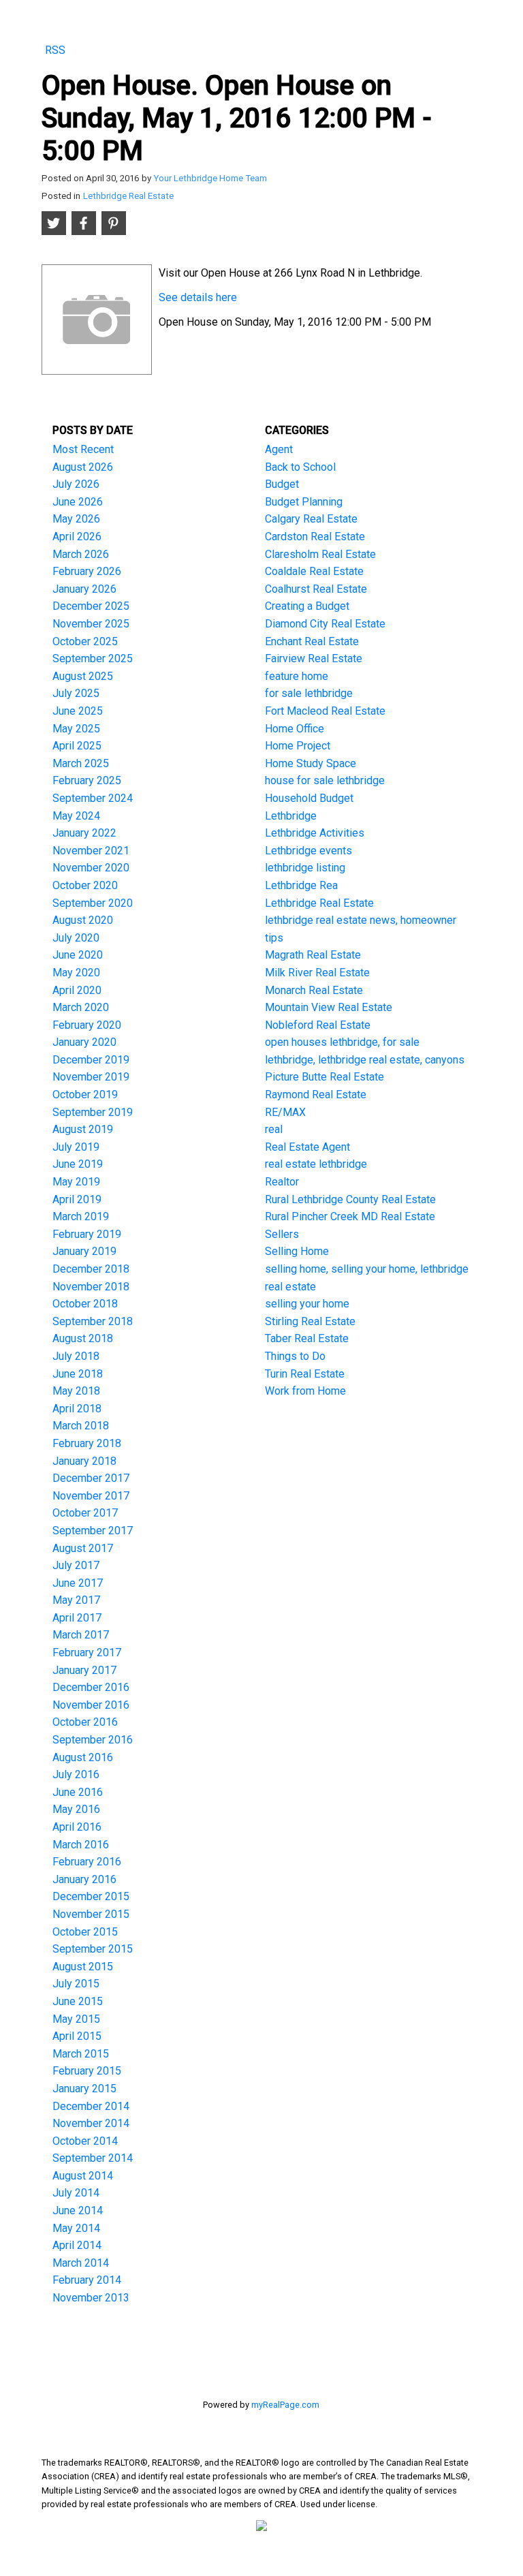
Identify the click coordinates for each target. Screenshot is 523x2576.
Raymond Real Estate (316, 1095)
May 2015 (76, 2019)
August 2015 (83, 1967)
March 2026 (81, 554)
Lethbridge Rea (301, 885)
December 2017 (91, 1478)
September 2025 (93, 658)
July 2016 (76, 1774)
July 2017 (76, 1565)
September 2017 (93, 1531)
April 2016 (77, 1827)
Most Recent (83, 449)
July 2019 (76, 1147)
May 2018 (76, 1391)
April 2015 (77, 2036)
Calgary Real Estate (311, 519)
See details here (198, 297)
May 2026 (76, 519)
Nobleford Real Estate (318, 1025)
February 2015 (87, 2071)
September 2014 (93, 2158)
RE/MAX (285, 1112)
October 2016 (85, 1722)
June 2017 (78, 1583)
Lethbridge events (308, 851)
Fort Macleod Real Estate (325, 711)
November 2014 (91, 2123)
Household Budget (309, 798)
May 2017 (76, 1600)
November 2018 (91, 1287)
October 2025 (85, 641)
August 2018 (83, 1338)
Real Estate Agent (307, 1147)
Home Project (298, 746)
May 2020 (76, 973)
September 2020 (93, 903)
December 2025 (91, 606)
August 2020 (83, 920)
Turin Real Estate (305, 1374)
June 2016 (78, 1792)
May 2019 (76, 1182)
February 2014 (87, 2280)
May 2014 (76, 2228)
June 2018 (78, 1374)
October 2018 (85, 1304)
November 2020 (91, 868)
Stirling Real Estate (310, 1321)
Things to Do (295, 1356)
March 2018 (81, 1426)
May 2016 (76, 1809)
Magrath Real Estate (313, 955)
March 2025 (81, 763)
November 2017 (91, 1496)
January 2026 (84, 589)
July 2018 (76, 1356)
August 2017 (83, 1548)
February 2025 (87, 780)
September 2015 (93, 1949)
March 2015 (81, 2054)
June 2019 (78, 1164)
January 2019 (84, 1251)
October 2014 (85, 2141)
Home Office (295, 729)
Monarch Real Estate (314, 990)
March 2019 (81, 1216)
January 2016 (84, 1879)
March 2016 (81, 1845)
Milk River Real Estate (317, 973)
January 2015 (84, 2089)
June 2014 (78, 2210)
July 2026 (76, 484)
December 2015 (91, 1896)
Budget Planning (304, 502)
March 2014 (81, 2263)
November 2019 (91, 1077)
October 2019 (85, 1095)
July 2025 (76, 693)
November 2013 (91, 2298)
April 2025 (77, 746)
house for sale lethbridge (325, 780)
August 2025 (83, 676)
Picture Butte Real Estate (324, 1077)
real (274, 1129)
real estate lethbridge (316, 1164)
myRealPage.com (285, 2405)
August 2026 (83, 467)
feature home (297, 676)
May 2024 (76, 816)
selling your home (307, 1304)
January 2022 (84, 833)
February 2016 (87, 1862)
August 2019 (83, 1129)
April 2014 (77, 2245)
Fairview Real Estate (314, 658)
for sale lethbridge (309, 693)
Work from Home (305, 1391)
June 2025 (78, 711)
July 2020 (76, 938)
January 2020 (84, 1042)
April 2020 (77, 990)
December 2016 (91, 1687)
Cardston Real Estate (315, 537)
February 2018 (87, 1443)
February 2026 (87, 571)
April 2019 (77, 1199)
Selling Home (297, 1251)
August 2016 (83, 1757)
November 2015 (91, 1914)
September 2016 (93, 1740)
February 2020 (87, 1025)
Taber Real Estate (307, 1338)
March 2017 (81, 1635)
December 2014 (91, 2106)
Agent (279, 449)
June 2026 (78, 502)
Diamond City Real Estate (325, 624)
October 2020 (85, 885)
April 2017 (77, 1618)
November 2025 (91, 624)
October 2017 (85, 1513)
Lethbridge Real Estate (128, 196)
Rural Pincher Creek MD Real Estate (350, 1216)
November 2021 (91, 851)
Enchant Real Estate (312, 641)
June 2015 (78, 2001)
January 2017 (84, 1670)
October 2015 (85, 1932)
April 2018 (77, 1409)
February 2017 (87, 1652)
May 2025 (76, 729)
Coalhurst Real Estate (316, 589)
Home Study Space (311, 763)
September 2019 (93, 1112)
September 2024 (93, 798)
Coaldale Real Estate (314, 571)
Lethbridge (291, 816)
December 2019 (91, 1060)
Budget (282, 484)
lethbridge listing (305, 868)
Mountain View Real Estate (329, 1007)
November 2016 (91, 1705)
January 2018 (84, 1461)
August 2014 (83, 2176)
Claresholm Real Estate (320, 554)
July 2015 (76, 1984)
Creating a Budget (307, 606)
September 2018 (93, 1321)
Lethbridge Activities (315, 833)
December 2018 (91, 1269)
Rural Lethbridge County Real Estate (350, 1199)
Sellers (282, 1234)
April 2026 (77, 537)
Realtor (282, 1182)
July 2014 (76, 2193)
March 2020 (81, 1007)
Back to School (300, 467)
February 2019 (87, 1234)
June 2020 (78, 955)
